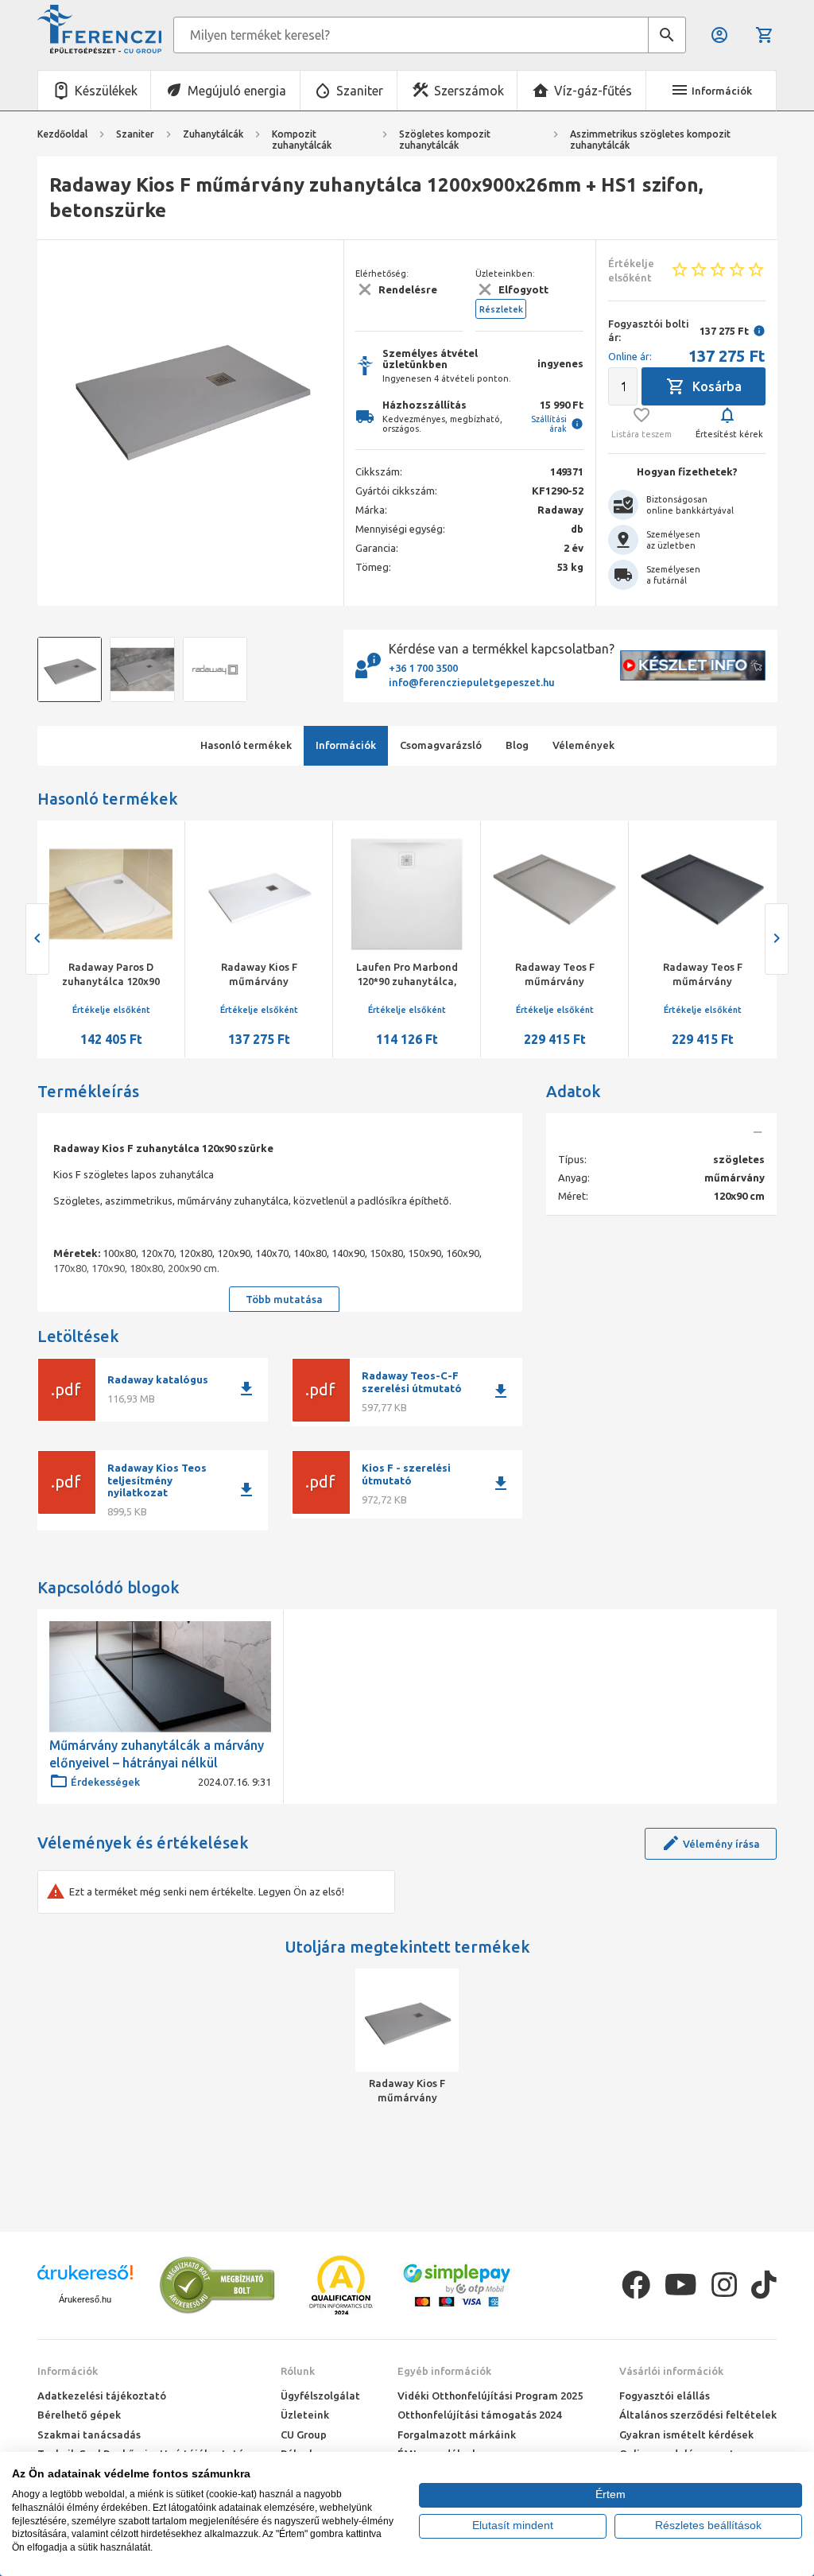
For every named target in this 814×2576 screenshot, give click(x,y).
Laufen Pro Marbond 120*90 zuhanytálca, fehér (407, 981)
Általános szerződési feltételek (698, 2415)
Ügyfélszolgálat (320, 2396)
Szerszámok (469, 91)
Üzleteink (305, 2415)
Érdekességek (105, 1782)
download (246, 1389)
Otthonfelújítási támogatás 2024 (479, 2415)
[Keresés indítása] (667, 35)
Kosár (766, 35)
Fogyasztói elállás (665, 2396)
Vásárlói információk (671, 2371)
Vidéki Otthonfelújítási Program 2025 (490, 2396)
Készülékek (106, 91)
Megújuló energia (237, 91)
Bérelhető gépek (79, 2415)
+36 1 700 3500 (423, 668)
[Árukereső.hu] (85, 2278)
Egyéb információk (444, 2371)
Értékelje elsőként (111, 1010)
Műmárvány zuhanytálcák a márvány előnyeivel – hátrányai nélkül (157, 1754)
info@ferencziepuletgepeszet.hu (472, 682)
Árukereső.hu (85, 2299)
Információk (68, 2371)
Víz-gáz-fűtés (593, 91)
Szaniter (360, 91)
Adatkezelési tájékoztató (102, 2396)
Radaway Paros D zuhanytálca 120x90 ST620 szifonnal (111, 981)
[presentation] (61, 394)
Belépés (721, 35)
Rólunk (298, 2371)
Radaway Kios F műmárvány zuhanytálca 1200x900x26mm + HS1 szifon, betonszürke (407, 2091)
